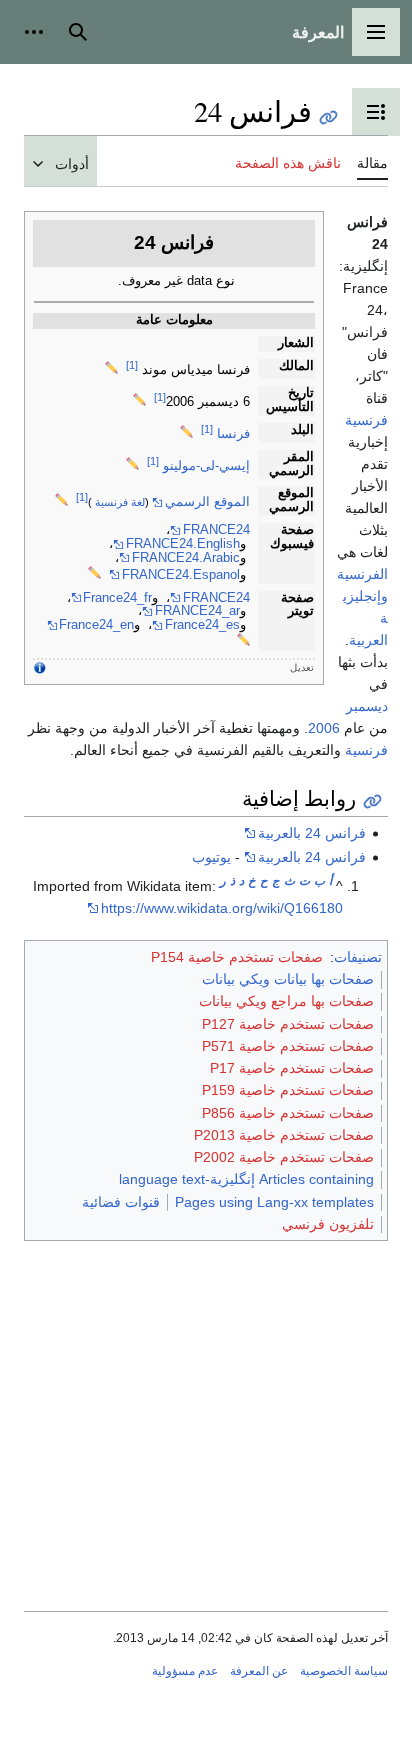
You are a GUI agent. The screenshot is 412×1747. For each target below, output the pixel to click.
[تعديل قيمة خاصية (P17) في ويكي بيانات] (186, 434)
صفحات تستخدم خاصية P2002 (284, 1157)
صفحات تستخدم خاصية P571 (288, 1046)
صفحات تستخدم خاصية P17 (292, 1068)
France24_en (96, 625)
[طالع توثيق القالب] (40, 667)
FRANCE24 (216, 530)
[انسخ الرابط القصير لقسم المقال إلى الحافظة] (372, 801)
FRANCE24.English (183, 544)
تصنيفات (358, 957)
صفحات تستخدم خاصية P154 (237, 957)
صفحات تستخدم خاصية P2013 (284, 1135)
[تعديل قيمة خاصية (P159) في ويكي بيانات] (132, 466)
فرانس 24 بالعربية (312, 833)
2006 (324, 728)
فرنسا (233, 434)
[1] (132, 365)
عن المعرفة (259, 1671)
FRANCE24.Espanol (181, 575)
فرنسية (366, 420)
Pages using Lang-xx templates (274, 1202)
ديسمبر (367, 706)
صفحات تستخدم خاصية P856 (288, 1113)
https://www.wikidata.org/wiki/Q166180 (222, 908)
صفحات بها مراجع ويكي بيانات (286, 1001)
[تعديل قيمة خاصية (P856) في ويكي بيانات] (61, 502)
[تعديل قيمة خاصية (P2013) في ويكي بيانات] (94, 575)
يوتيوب (211, 857)
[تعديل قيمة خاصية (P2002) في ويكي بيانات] (243, 642)
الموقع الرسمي (207, 502)
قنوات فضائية (121, 1202)
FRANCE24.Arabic (186, 558)
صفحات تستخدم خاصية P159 (288, 1090)
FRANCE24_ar (197, 611)
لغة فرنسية (120, 502)
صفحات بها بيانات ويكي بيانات (288, 979)
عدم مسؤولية (185, 1671)
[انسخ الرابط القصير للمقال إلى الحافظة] (328, 117)
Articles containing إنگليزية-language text (246, 1179)
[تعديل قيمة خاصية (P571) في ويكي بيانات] (139, 402)
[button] (376, 32)
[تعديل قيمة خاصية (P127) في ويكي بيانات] (111, 370)
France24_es (202, 625)
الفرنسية (362, 574)
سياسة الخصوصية (344, 1671)
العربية (368, 640)
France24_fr (117, 598)
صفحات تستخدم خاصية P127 (288, 1024)
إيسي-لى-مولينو (206, 466)
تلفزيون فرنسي (328, 1224)
